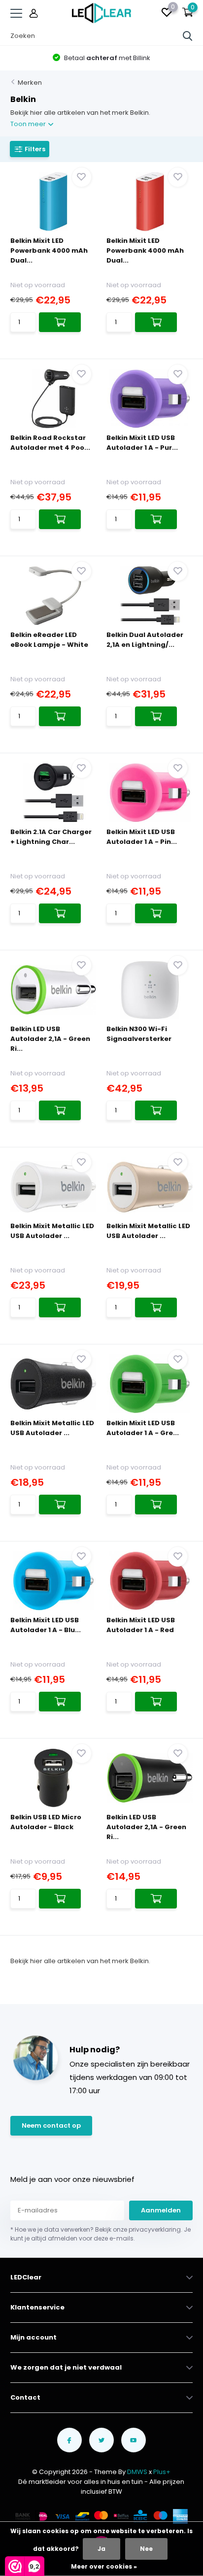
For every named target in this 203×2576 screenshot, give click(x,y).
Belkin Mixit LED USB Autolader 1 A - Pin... (142, 837)
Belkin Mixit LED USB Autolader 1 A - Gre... (143, 1428)
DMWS (137, 2472)
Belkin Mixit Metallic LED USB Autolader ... (52, 1231)
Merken (30, 83)
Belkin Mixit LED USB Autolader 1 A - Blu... (46, 1625)
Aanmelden (161, 2210)
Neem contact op (51, 2125)
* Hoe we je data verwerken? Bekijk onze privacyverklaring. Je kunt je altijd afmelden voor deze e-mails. (101, 2234)
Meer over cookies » (104, 2566)
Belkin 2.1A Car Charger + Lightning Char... (51, 837)
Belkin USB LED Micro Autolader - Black (46, 1822)
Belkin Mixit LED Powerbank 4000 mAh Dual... (49, 251)
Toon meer (29, 124)
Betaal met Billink (106, 58)
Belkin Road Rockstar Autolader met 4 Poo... (50, 443)
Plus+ (162, 2472)
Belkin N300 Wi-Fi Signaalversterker (139, 1034)
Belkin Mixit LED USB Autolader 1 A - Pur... (142, 443)
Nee (146, 2549)
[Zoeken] (188, 36)
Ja (101, 2549)
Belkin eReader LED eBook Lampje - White (49, 640)
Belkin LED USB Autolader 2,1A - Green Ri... (50, 1039)
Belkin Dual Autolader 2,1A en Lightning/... (145, 640)
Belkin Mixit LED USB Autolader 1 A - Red (141, 1625)
